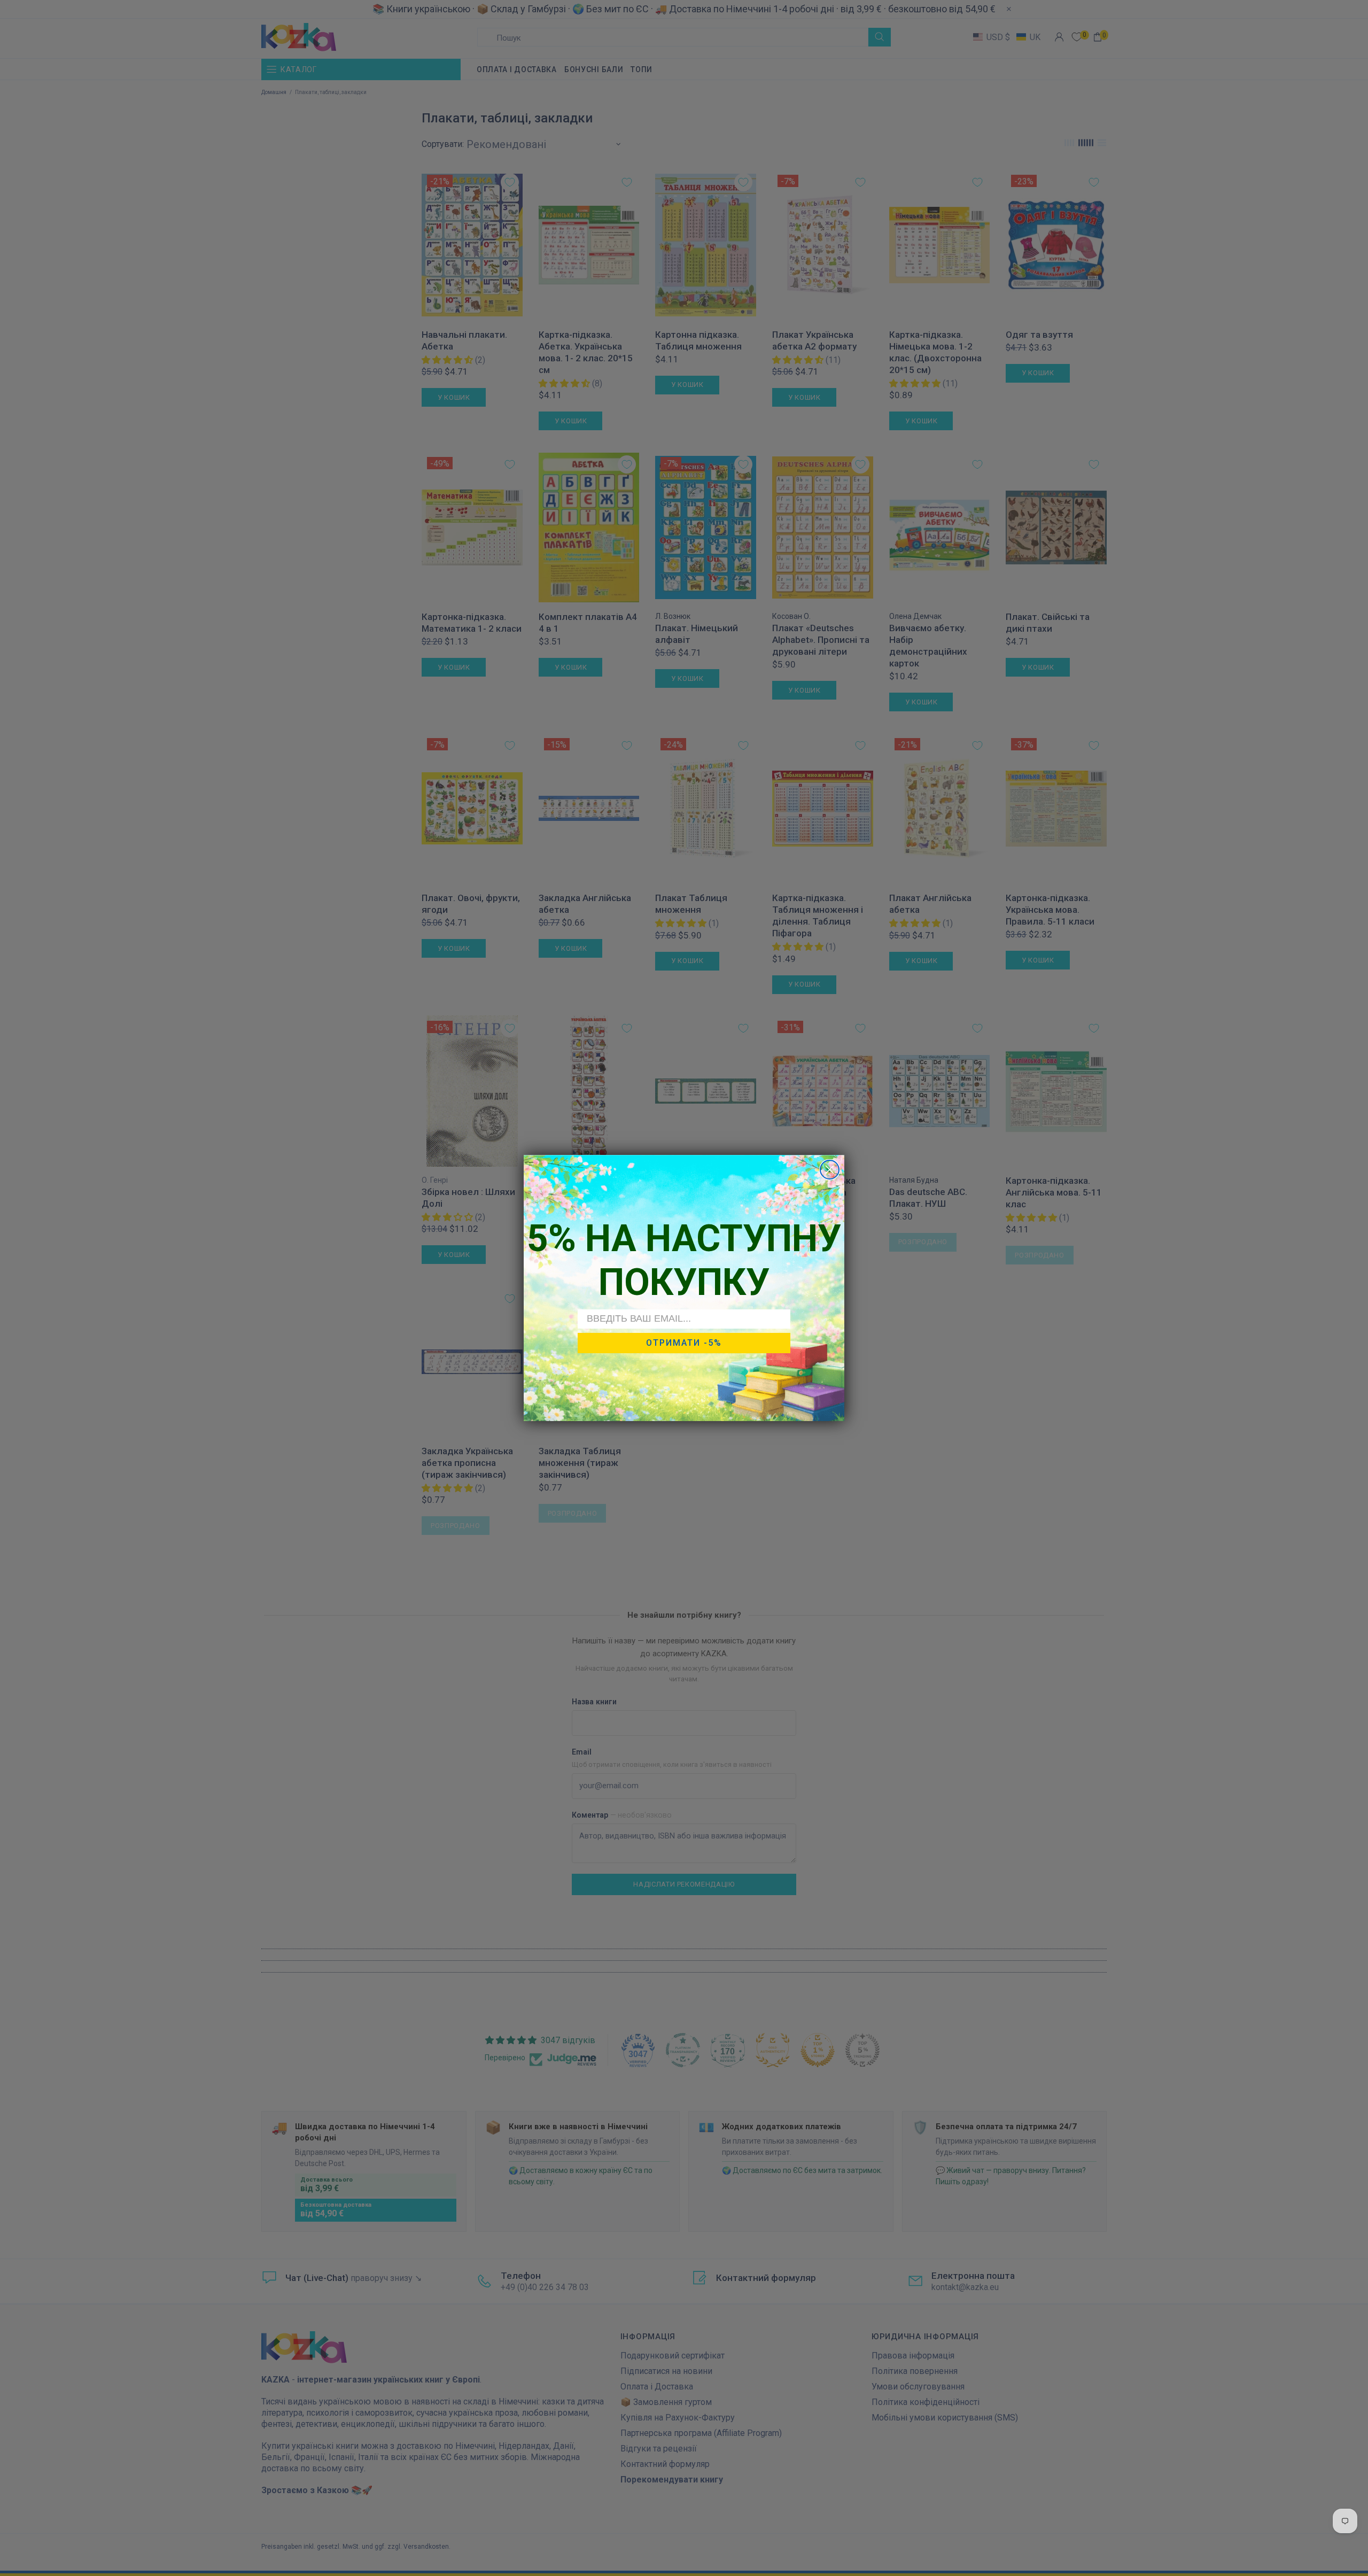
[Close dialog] (830, 1170)
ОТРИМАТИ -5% (684, 1343)
